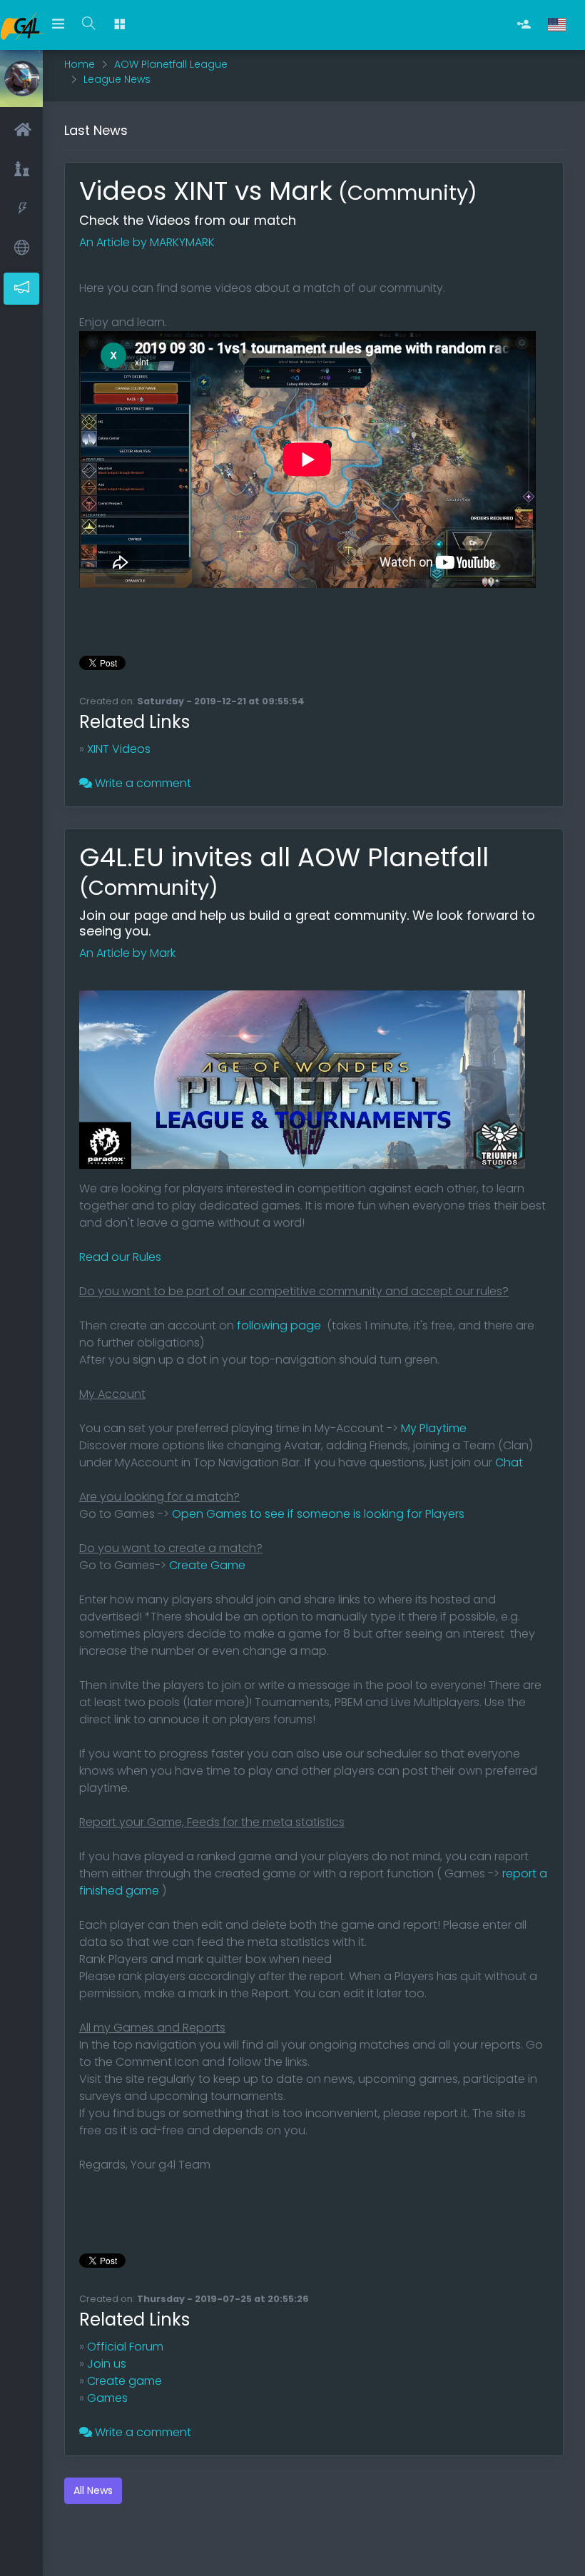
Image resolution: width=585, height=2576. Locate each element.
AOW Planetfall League (171, 64)
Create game (124, 2381)
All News (93, 2490)
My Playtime (434, 1428)
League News (117, 79)
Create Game (207, 1565)
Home (80, 64)
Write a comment (142, 783)
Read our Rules (120, 1257)
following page (278, 1325)
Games (107, 2398)
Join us (107, 2364)
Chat (509, 1462)
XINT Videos (119, 749)
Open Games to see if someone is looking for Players (318, 1514)
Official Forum (125, 2347)
